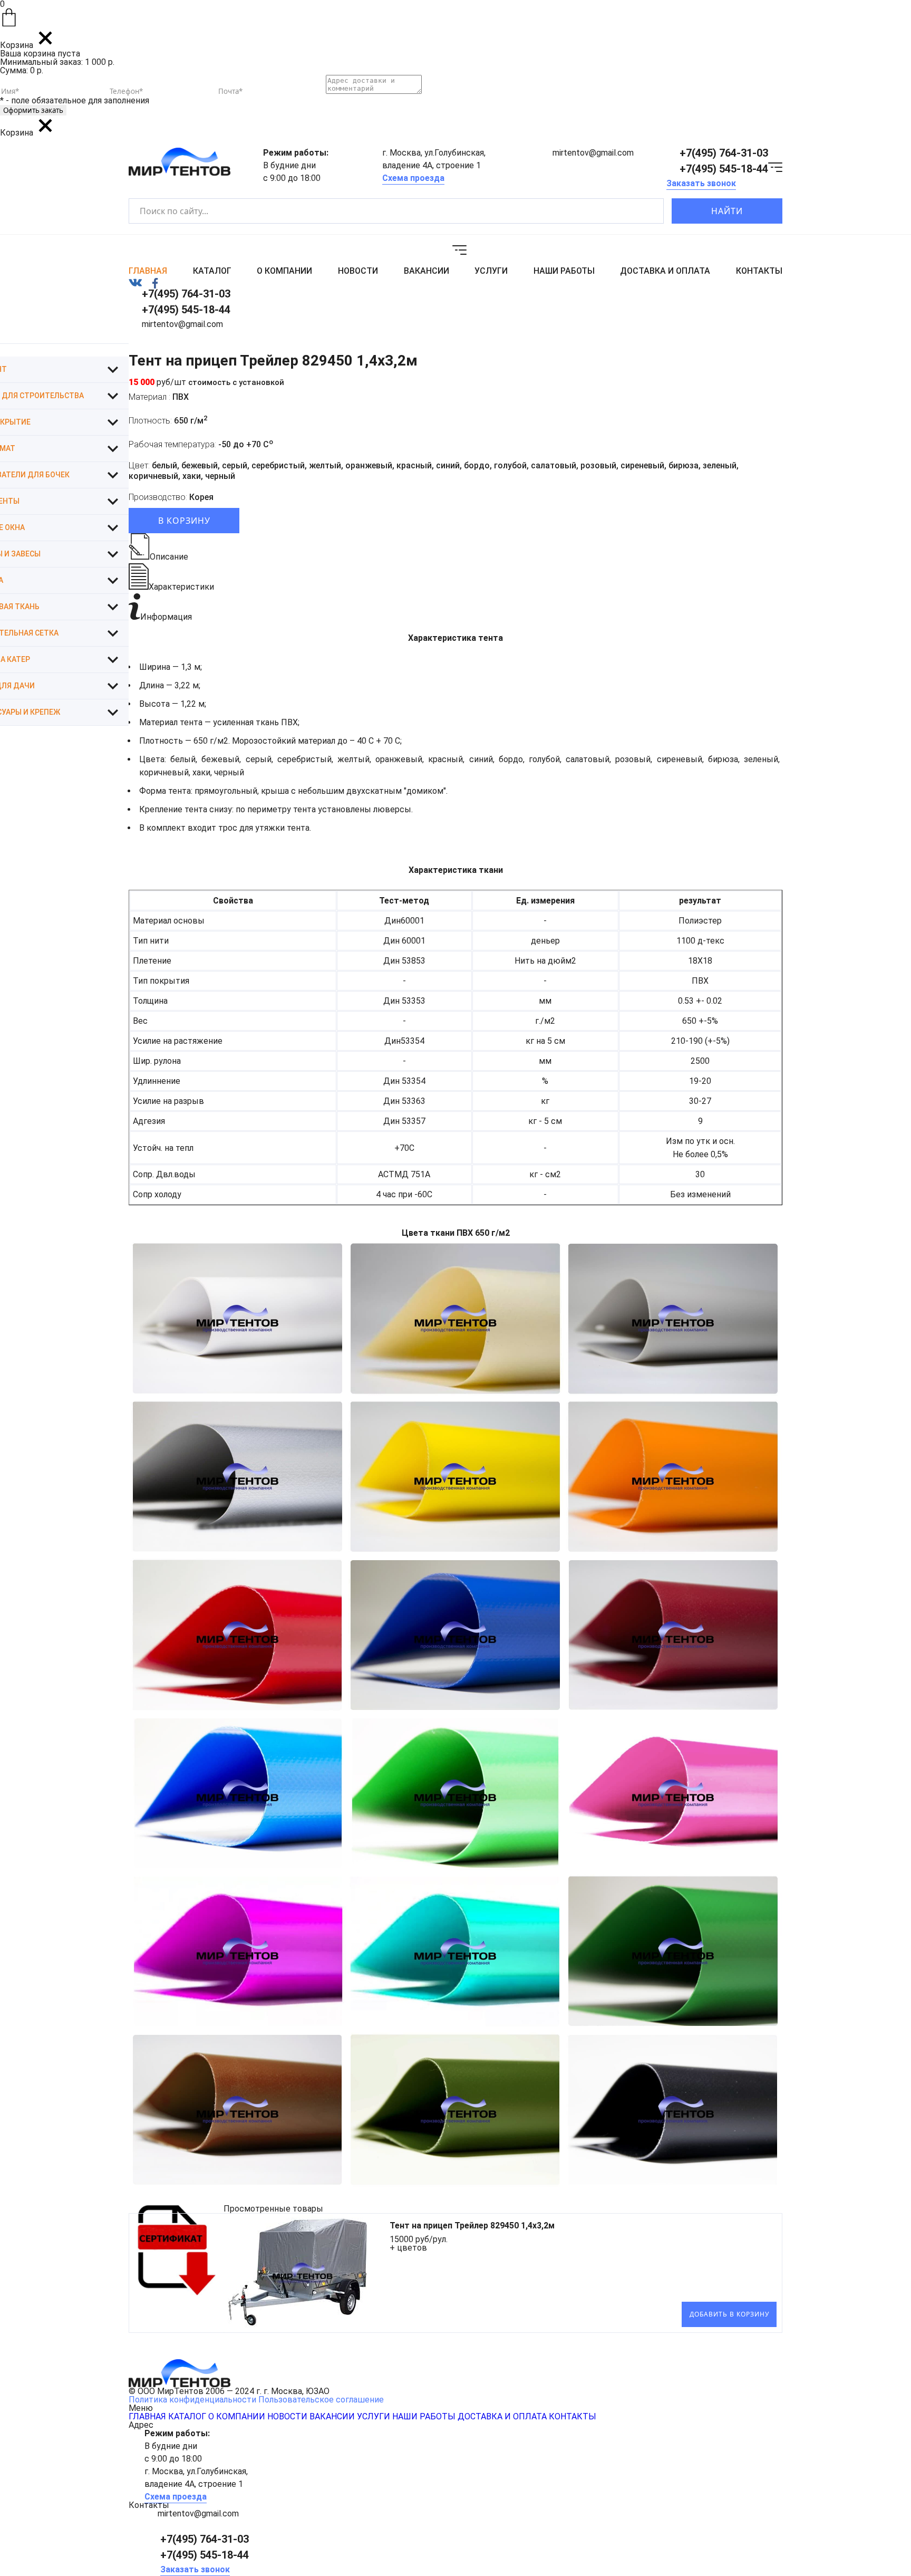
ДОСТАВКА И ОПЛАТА (665, 271)
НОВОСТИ (358, 271)
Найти (727, 211)
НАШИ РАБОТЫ (564, 271)
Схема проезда (413, 178)
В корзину (184, 521)
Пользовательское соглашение (321, 2400)
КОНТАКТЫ (759, 271)
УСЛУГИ (491, 271)
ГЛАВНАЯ (148, 271)
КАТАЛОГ (212, 271)
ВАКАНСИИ (427, 271)
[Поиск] (647, 211)
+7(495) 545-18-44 (724, 169)
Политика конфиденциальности (192, 2400)
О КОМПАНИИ (284, 271)
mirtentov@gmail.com (593, 153)
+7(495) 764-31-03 (724, 153)
